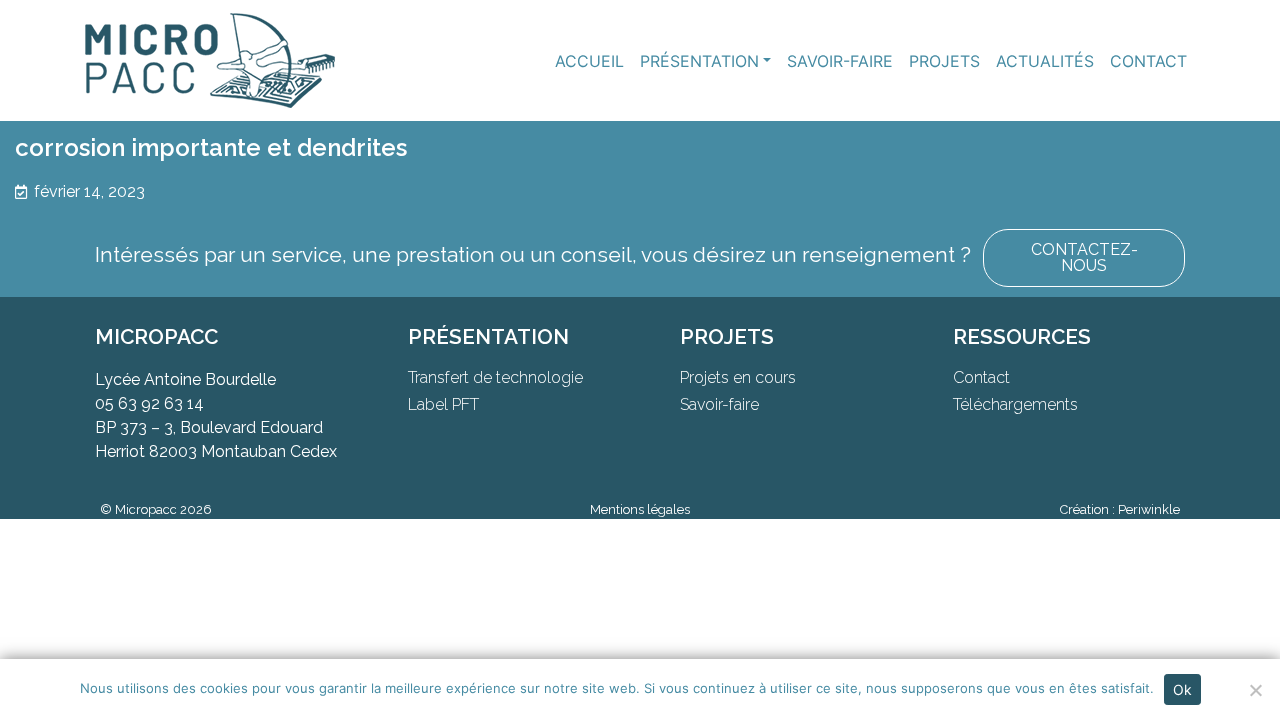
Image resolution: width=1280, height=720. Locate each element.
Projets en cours (738, 377)
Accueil (589, 61)
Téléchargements (1015, 404)
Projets (944, 61)
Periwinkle (1149, 509)
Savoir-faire (840, 61)
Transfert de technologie (495, 377)
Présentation (699, 61)
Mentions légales (640, 509)
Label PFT (443, 404)
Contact (1148, 61)
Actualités (1045, 61)
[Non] (1255, 690)
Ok (1182, 689)
